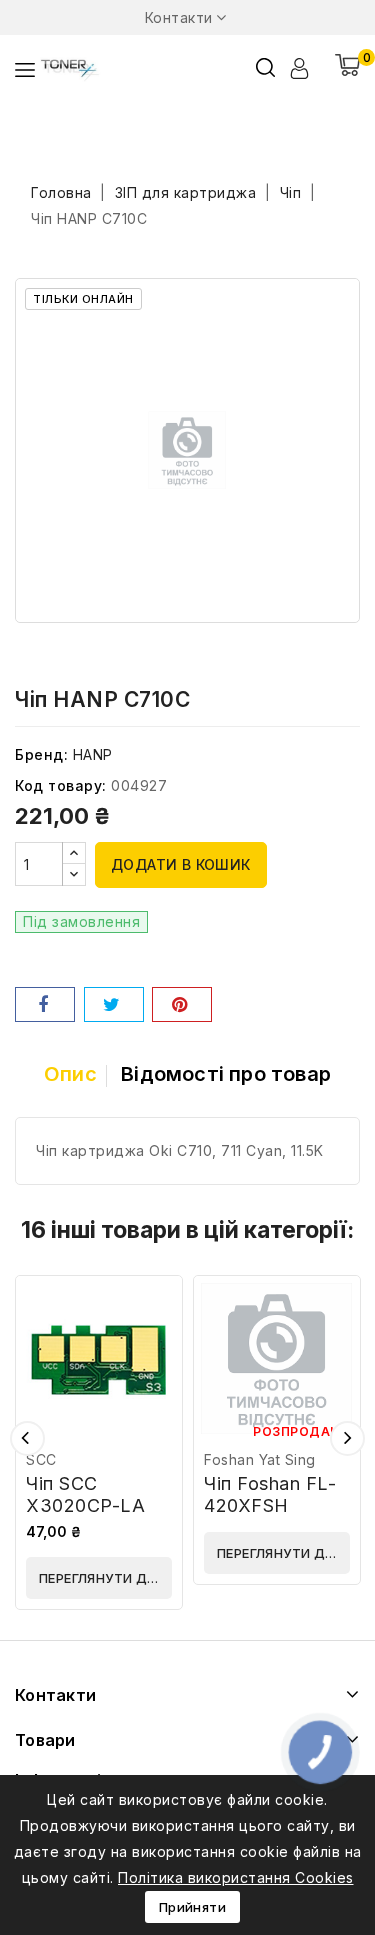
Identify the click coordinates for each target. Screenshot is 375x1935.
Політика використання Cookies (236, 1877)
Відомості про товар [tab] (226, 1074)
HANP (93, 754)
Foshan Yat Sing (260, 1459)
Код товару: (61, 785)
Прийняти (192, 1907)
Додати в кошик (181, 864)
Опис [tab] (70, 1074)
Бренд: (41, 754)
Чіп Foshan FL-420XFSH (270, 1494)
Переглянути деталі (105, 1578)
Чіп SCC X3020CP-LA (85, 1494)
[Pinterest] (182, 1004)
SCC (41, 1459)
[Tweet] (114, 1004)
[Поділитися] (45, 1004)
